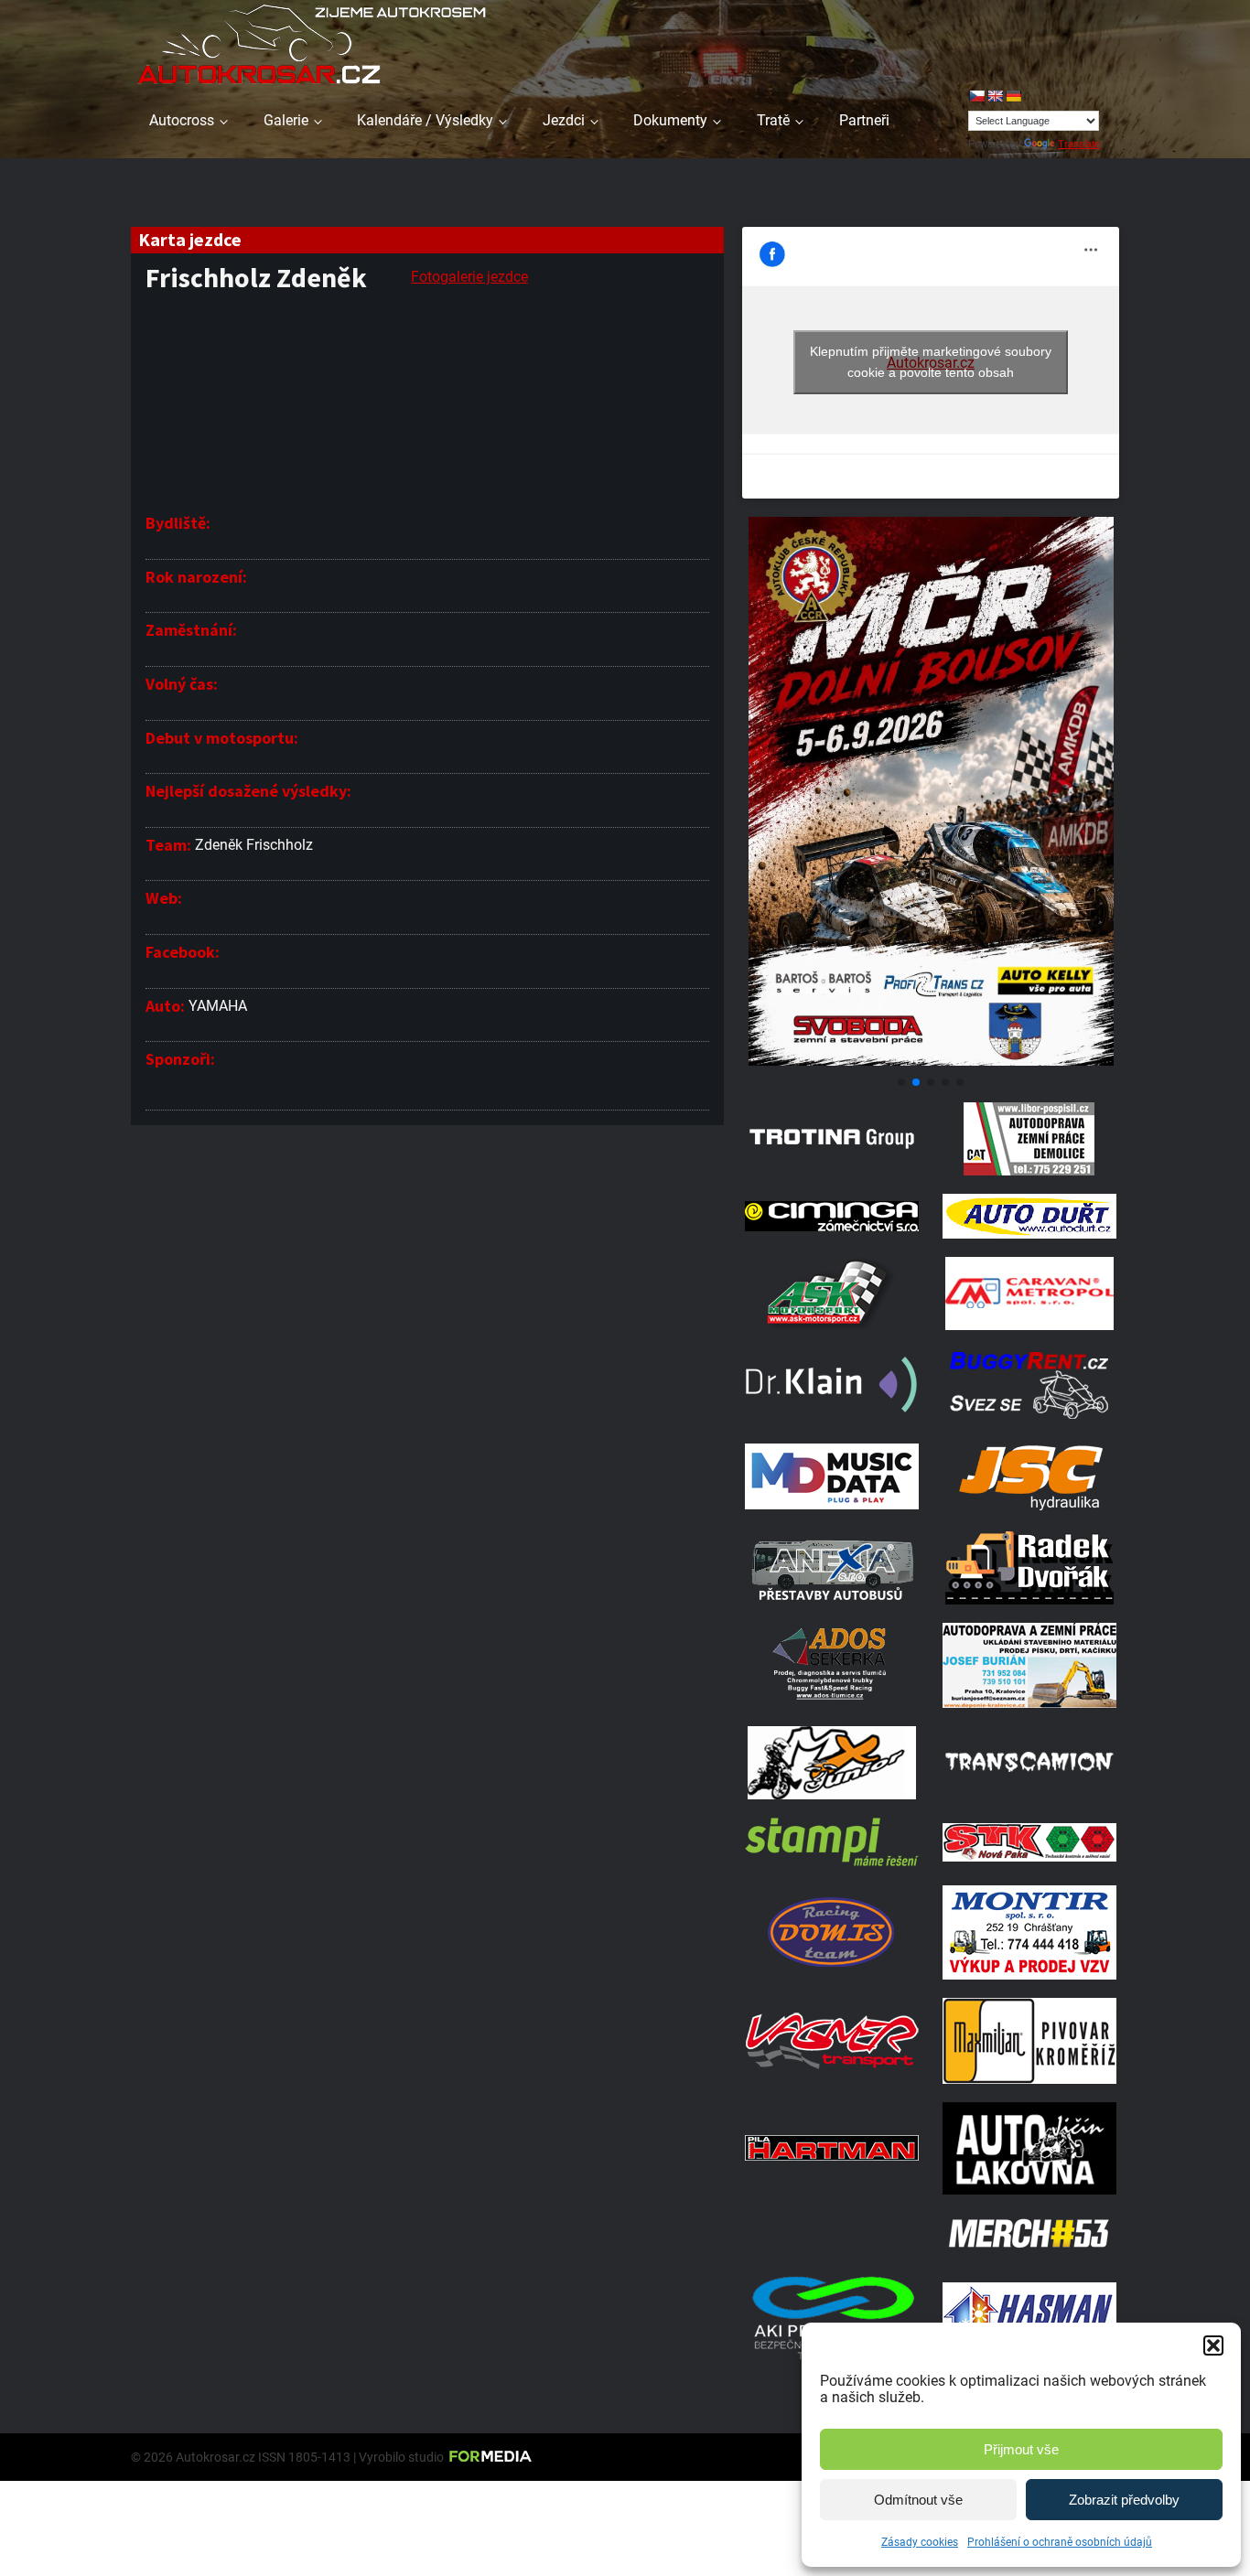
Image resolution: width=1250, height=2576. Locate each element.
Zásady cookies (920, 2542)
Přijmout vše (1021, 2449)
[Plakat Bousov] (931, 1061)
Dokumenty (670, 120)
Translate (1079, 144)
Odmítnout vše (918, 2500)
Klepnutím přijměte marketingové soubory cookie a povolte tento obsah (931, 362)
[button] (1213, 2345)
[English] (995, 96)
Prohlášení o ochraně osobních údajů (1060, 2542)
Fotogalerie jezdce (469, 277)
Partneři (864, 120)
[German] (1013, 96)
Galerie (286, 120)
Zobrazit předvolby (1124, 2500)
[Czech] (976, 96)
